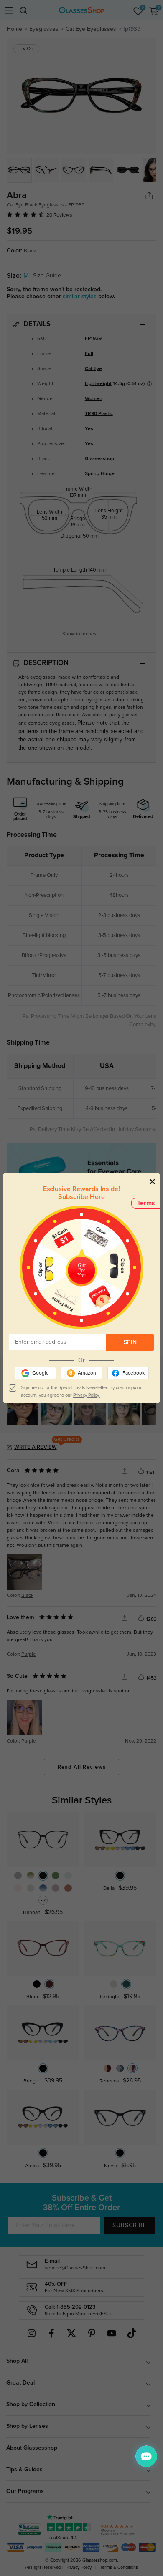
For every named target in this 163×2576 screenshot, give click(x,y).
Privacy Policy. (87, 1395)
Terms (146, 1203)
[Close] (152, 1181)
